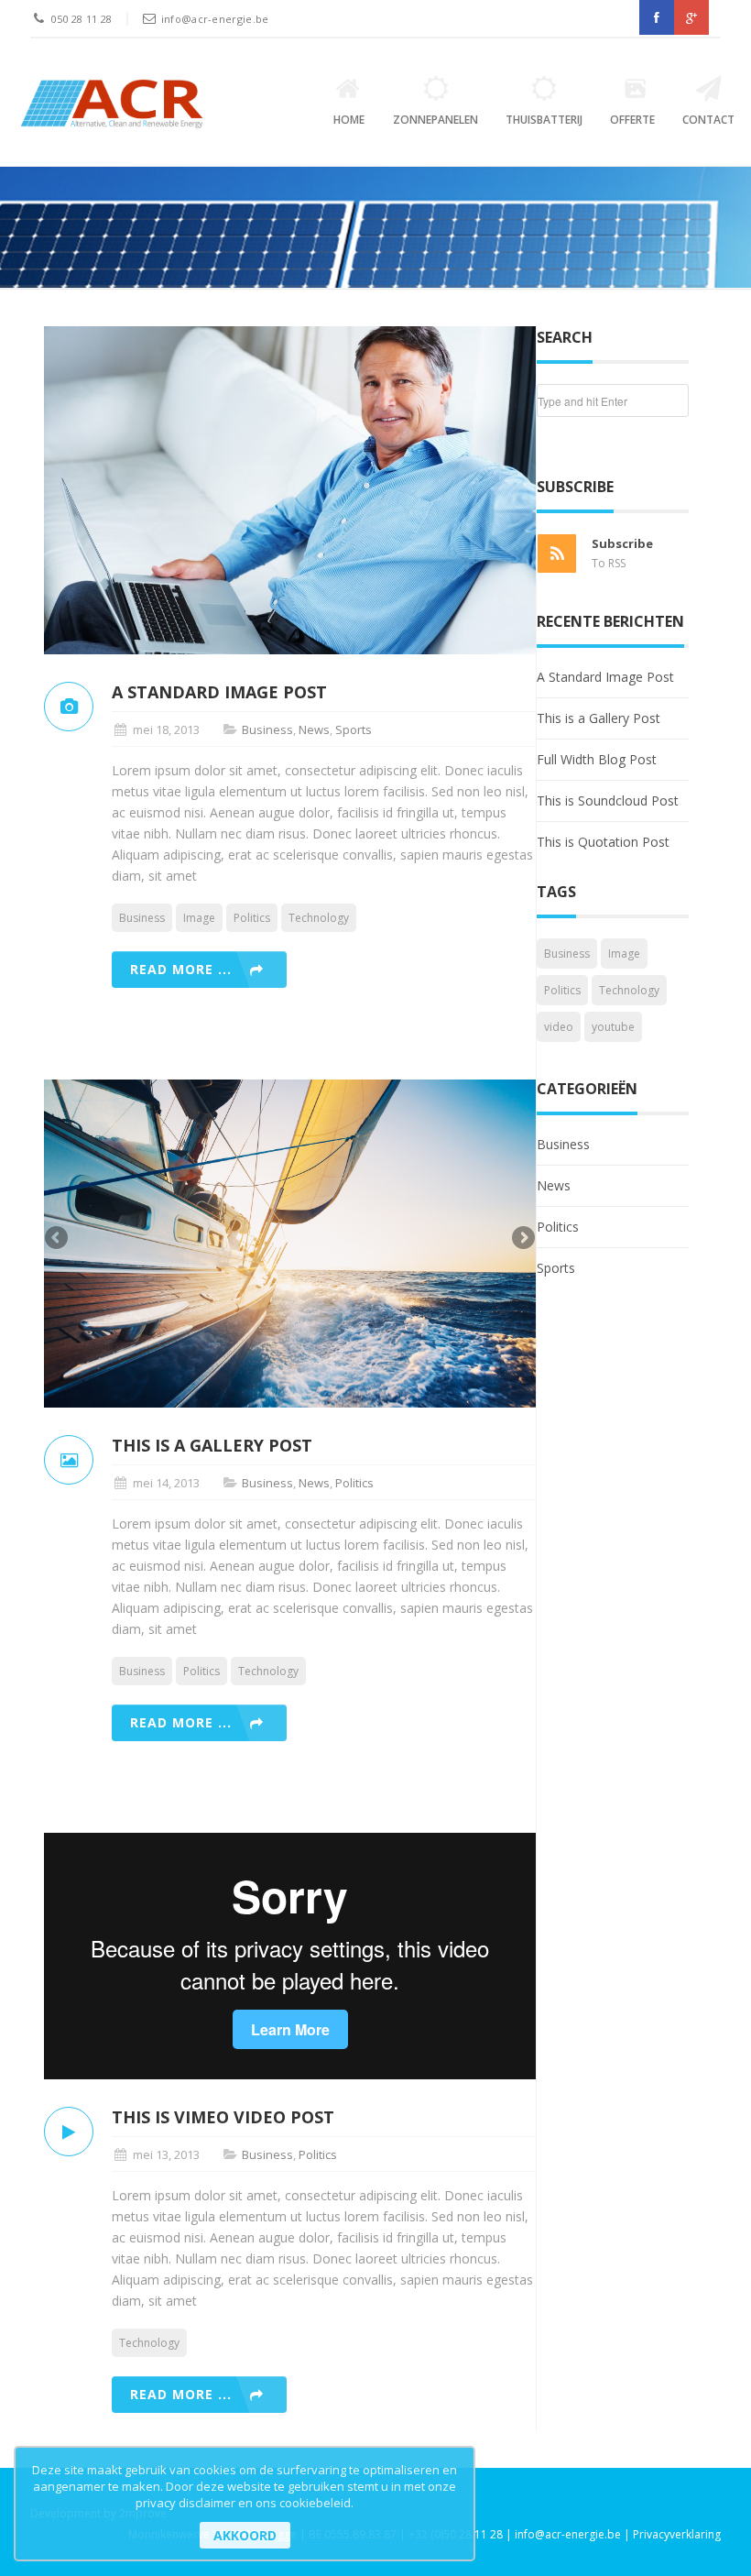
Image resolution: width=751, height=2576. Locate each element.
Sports (354, 729)
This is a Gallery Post (599, 718)
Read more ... (181, 969)
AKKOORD (245, 2535)
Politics (252, 918)
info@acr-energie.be (215, 19)
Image (199, 918)
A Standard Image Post (605, 677)
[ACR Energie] (112, 104)
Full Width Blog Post (597, 759)
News (314, 729)
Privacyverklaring (677, 2534)
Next (522, 1239)
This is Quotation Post (603, 842)
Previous (58, 1239)
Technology (319, 918)
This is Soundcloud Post (608, 800)
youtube (613, 1027)
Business (267, 729)
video (559, 1027)
